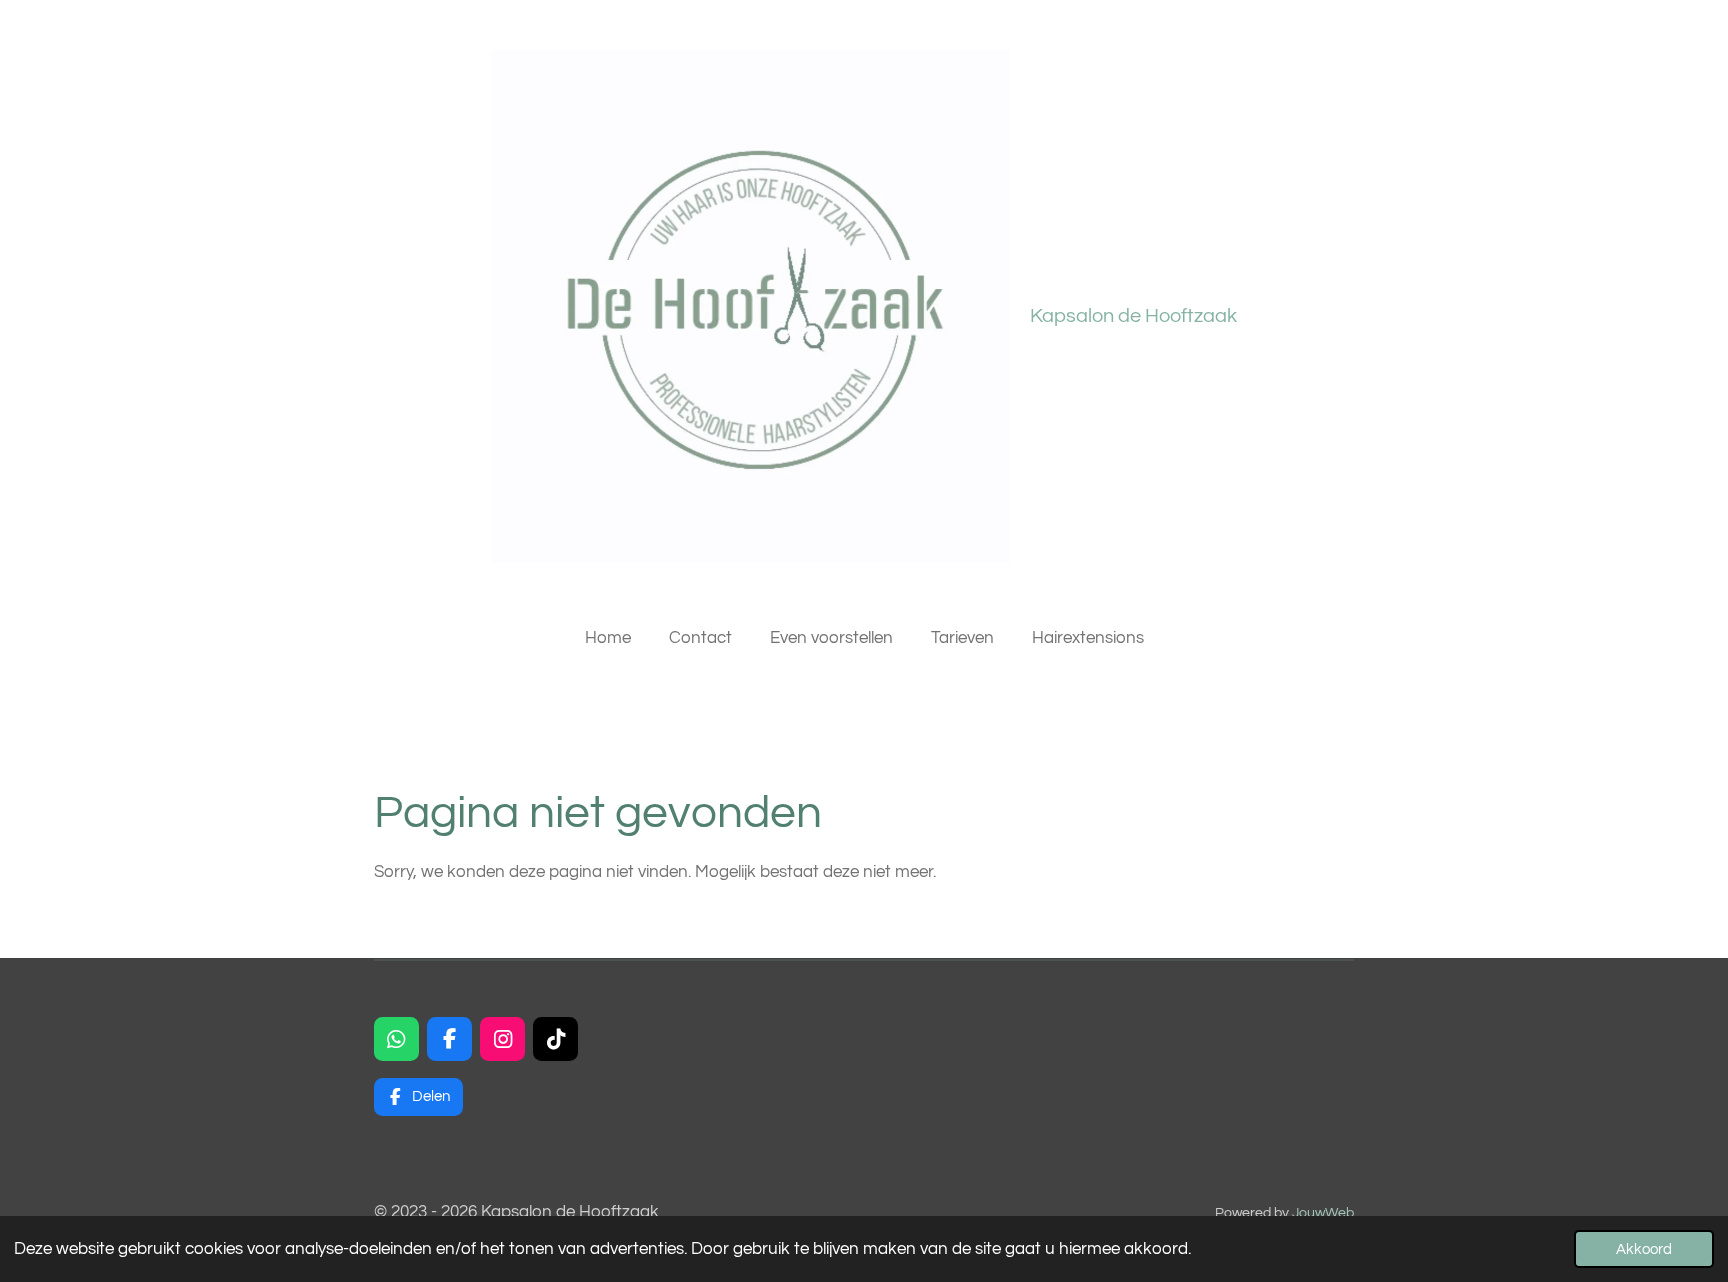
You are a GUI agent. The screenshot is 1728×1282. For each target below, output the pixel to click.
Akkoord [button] (1644, 1249)
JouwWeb (1323, 1212)
